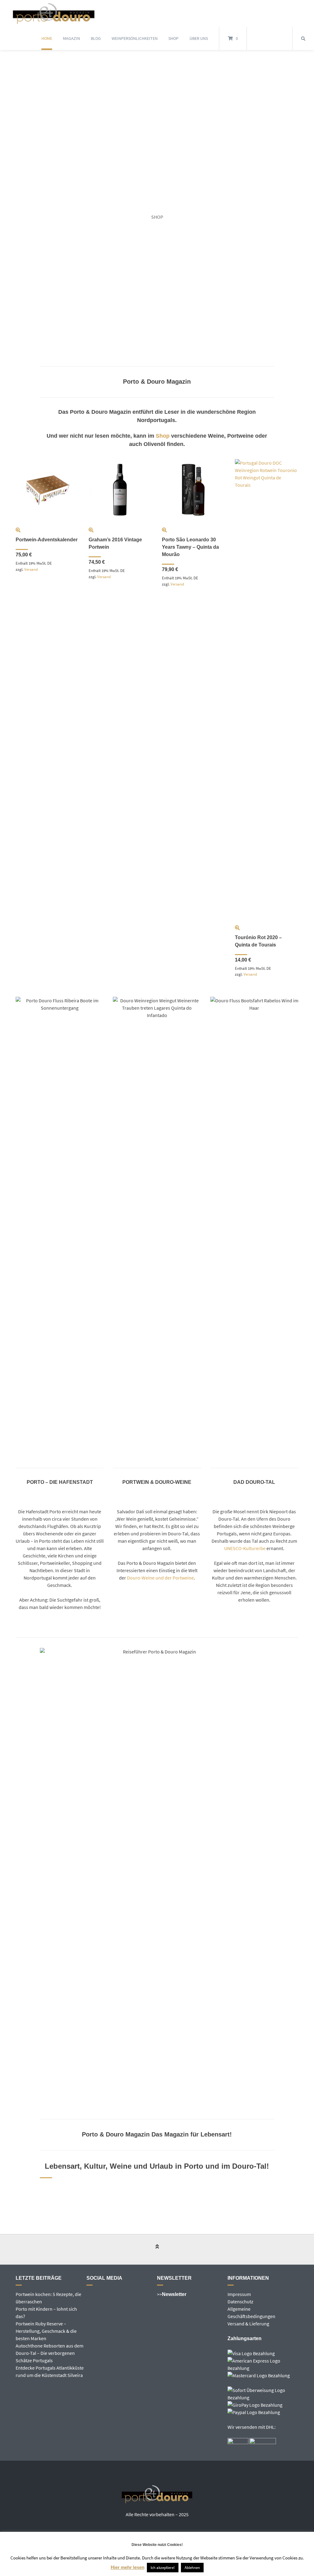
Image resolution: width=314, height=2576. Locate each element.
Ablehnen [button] (192, 2568)
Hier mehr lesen (128, 2567)
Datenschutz (240, 2302)
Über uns (199, 38)
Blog (96, 38)
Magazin (71, 38)
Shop (173, 38)
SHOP (157, 217)
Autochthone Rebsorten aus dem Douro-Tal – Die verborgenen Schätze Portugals (50, 2353)
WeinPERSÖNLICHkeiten (135, 38)
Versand (31, 569)
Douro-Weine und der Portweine (160, 1578)
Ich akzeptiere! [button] (163, 2568)
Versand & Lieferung (248, 2324)
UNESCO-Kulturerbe (245, 1548)
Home (47, 38)
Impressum (239, 2294)
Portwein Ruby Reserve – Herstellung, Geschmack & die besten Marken (46, 2331)
